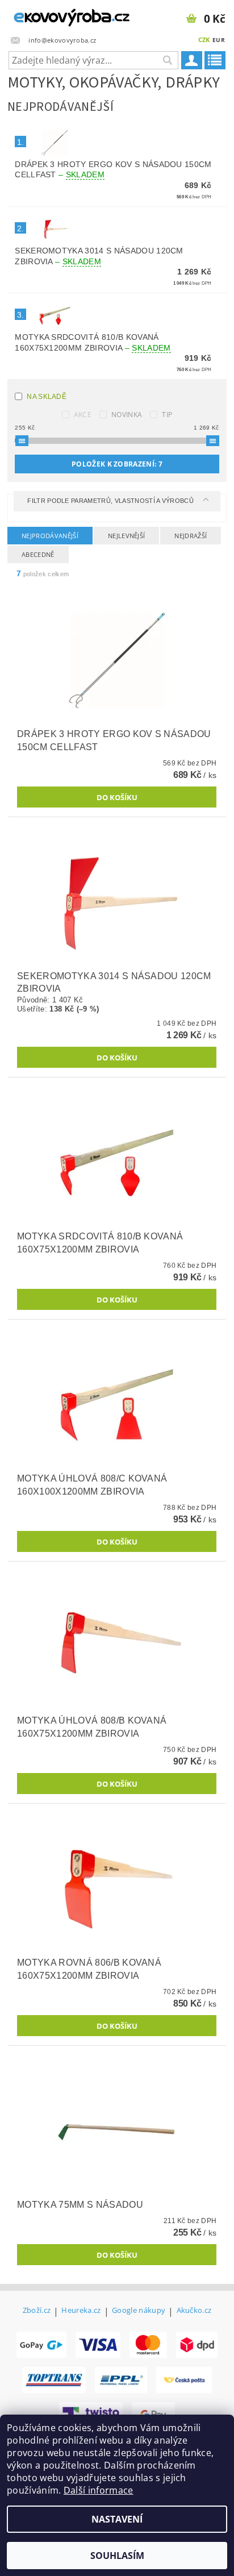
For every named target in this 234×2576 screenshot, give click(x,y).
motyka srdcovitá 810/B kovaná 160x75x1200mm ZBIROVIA (93, 342)
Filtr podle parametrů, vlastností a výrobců (111, 501)
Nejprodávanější (50, 536)
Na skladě (47, 397)
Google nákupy (139, 2311)
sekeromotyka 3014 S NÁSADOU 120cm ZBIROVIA (99, 256)
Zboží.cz (37, 2311)
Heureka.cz (81, 2311)
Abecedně (38, 554)
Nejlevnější (127, 536)
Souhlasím (117, 2556)
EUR (219, 40)
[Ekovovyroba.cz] (58, 15)
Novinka (127, 415)
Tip (167, 415)
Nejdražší (191, 536)
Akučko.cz (194, 2311)
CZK (204, 39)
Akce (83, 415)
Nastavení (117, 2519)
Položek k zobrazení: (117, 464)
